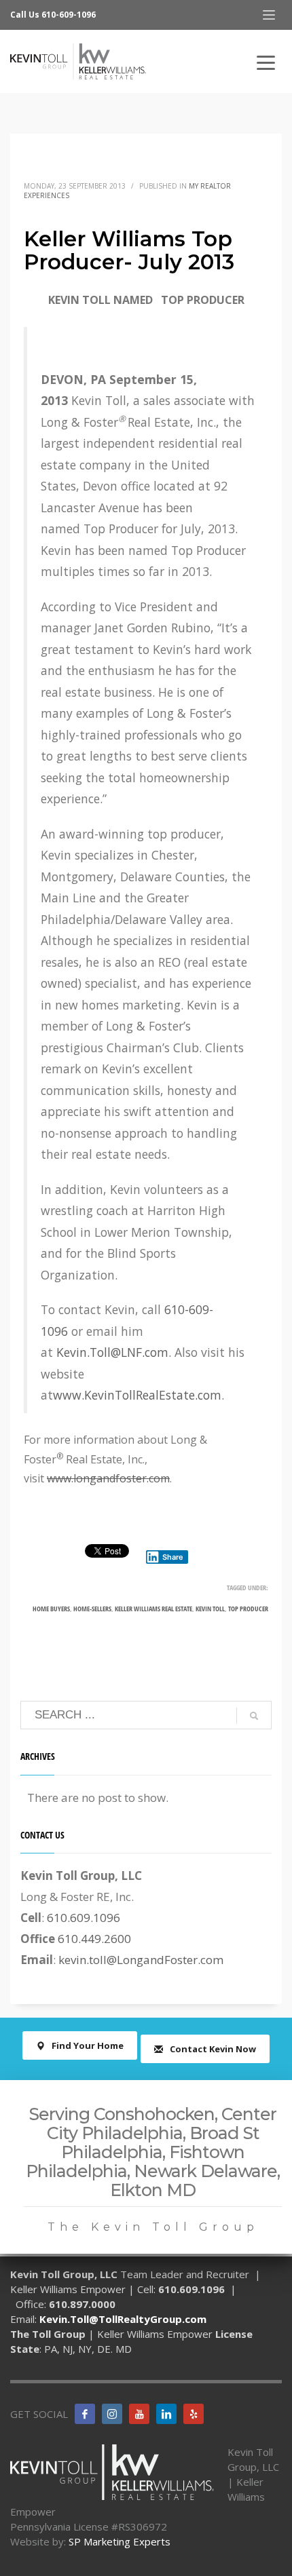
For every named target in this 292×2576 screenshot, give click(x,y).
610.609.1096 (84, 1918)
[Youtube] (139, 2414)
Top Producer (248, 1609)
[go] (254, 1716)
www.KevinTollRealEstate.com (137, 1395)
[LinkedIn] (166, 2414)
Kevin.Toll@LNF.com (112, 1352)
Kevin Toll (210, 1609)
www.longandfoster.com (108, 1478)
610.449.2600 (94, 1939)
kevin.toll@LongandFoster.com (141, 1960)
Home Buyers (51, 1609)
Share (173, 1557)
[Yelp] (194, 2414)
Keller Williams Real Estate (153, 1609)
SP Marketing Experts (120, 2541)
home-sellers (92, 1609)
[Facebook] (85, 2414)
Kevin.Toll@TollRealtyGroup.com (123, 2319)
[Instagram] (112, 2414)
